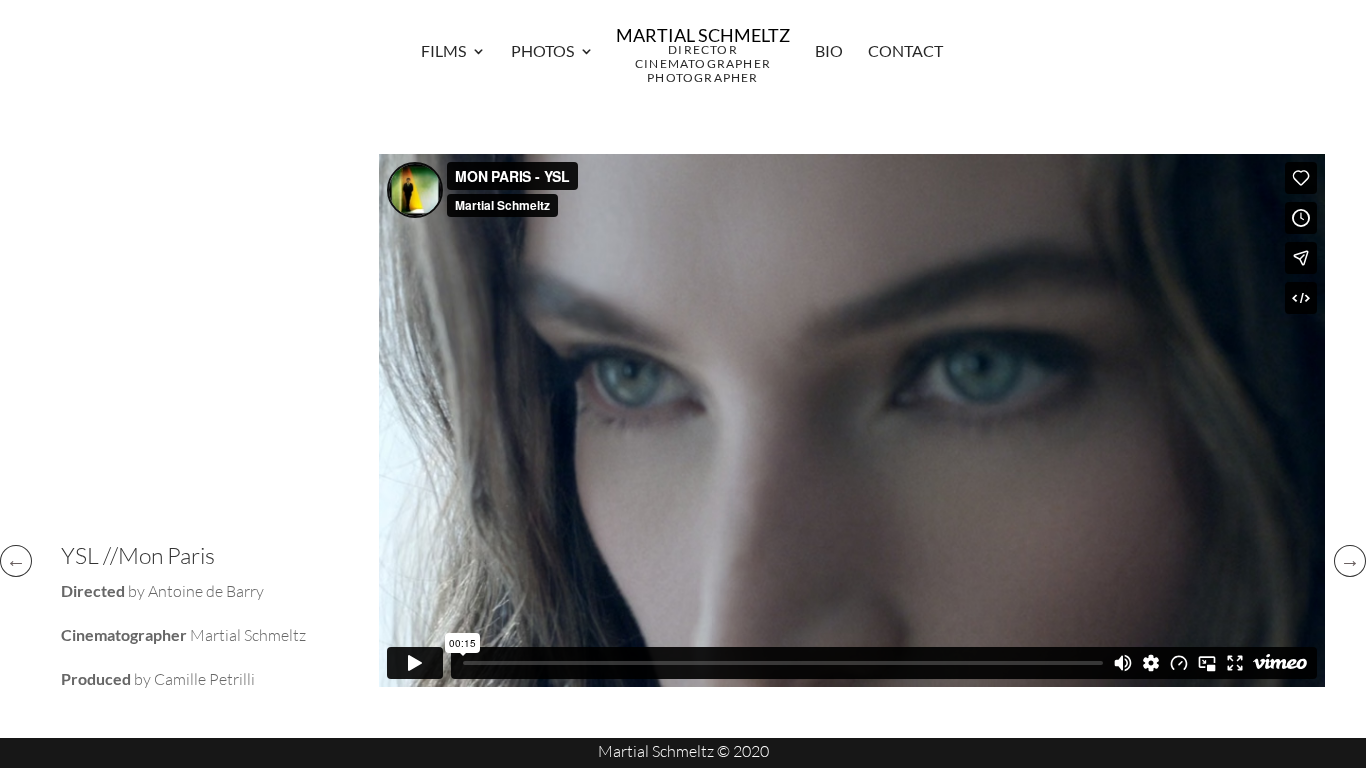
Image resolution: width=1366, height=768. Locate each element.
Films (443, 52)
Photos (542, 52)
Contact (905, 52)
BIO (829, 52)
